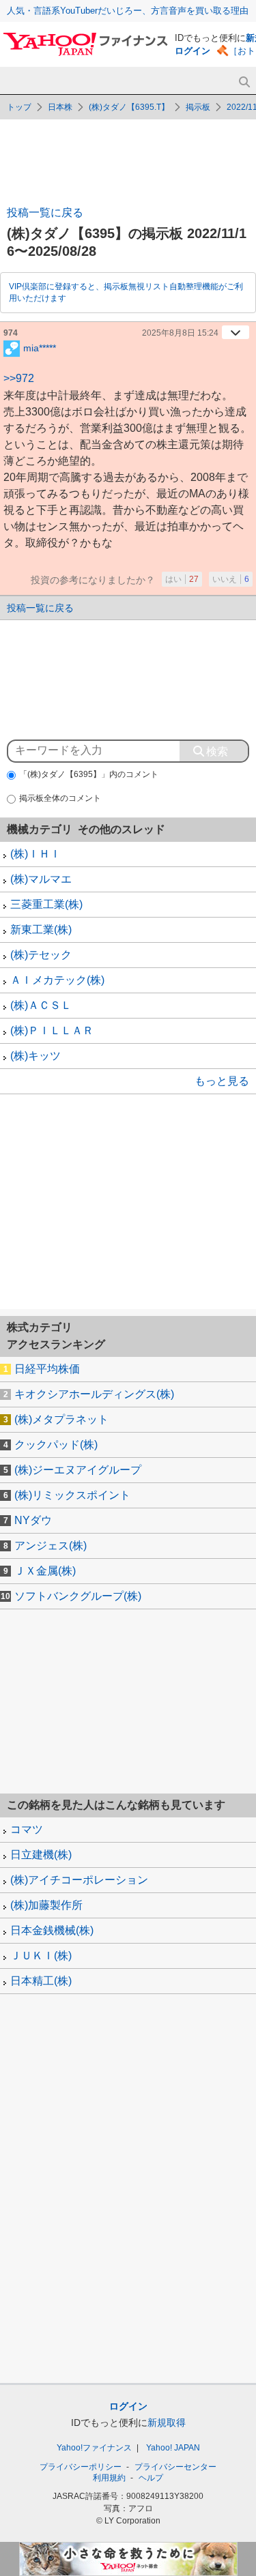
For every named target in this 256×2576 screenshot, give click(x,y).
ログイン (193, 51)
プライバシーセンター (175, 2467)
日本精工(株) (41, 1981)
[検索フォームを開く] (244, 82)
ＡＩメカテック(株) (57, 980)
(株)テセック (41, 955)
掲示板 (198, 107)
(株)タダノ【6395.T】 (129, 107)
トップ (19, 107)
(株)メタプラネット (61, 1419)
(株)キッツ (35, 1056)
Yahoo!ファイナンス (94, 2448)
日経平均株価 (47, 1369)
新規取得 (167, 2423)
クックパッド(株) (56, 1445)
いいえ (231, 579)
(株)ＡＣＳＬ (41, 1005)
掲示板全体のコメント (60, 798)
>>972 (19, 378)
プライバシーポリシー (81, 2467)
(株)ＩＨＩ (35, 854)
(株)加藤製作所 (46, 1905)
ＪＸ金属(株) (45, 1571)
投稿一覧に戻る (45, 213)
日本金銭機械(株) (52, 1930)
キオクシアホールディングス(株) (94, 1394)
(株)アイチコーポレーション (79, 1880)
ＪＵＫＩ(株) (41, 1956)
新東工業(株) (41, 930)
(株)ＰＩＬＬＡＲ (52, 1030)
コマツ (27, 1829)
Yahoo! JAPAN (173, 2448)
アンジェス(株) (51, 1546)
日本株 (60, 107)
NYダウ (33, 1520)
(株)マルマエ (41, 879)
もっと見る (222, 1081)
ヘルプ (151, 2478)
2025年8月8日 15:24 (180, 333)
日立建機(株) (41, 1855)
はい (182, 579)
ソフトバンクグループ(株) (78, 1596)
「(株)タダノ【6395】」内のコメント (89, 774)
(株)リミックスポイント (72, 1495)
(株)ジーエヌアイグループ (78, 1470)
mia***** (40, 347)
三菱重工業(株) (46, 904)
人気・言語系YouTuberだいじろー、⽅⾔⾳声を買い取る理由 (128, 11)
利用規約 (109, 2478)
